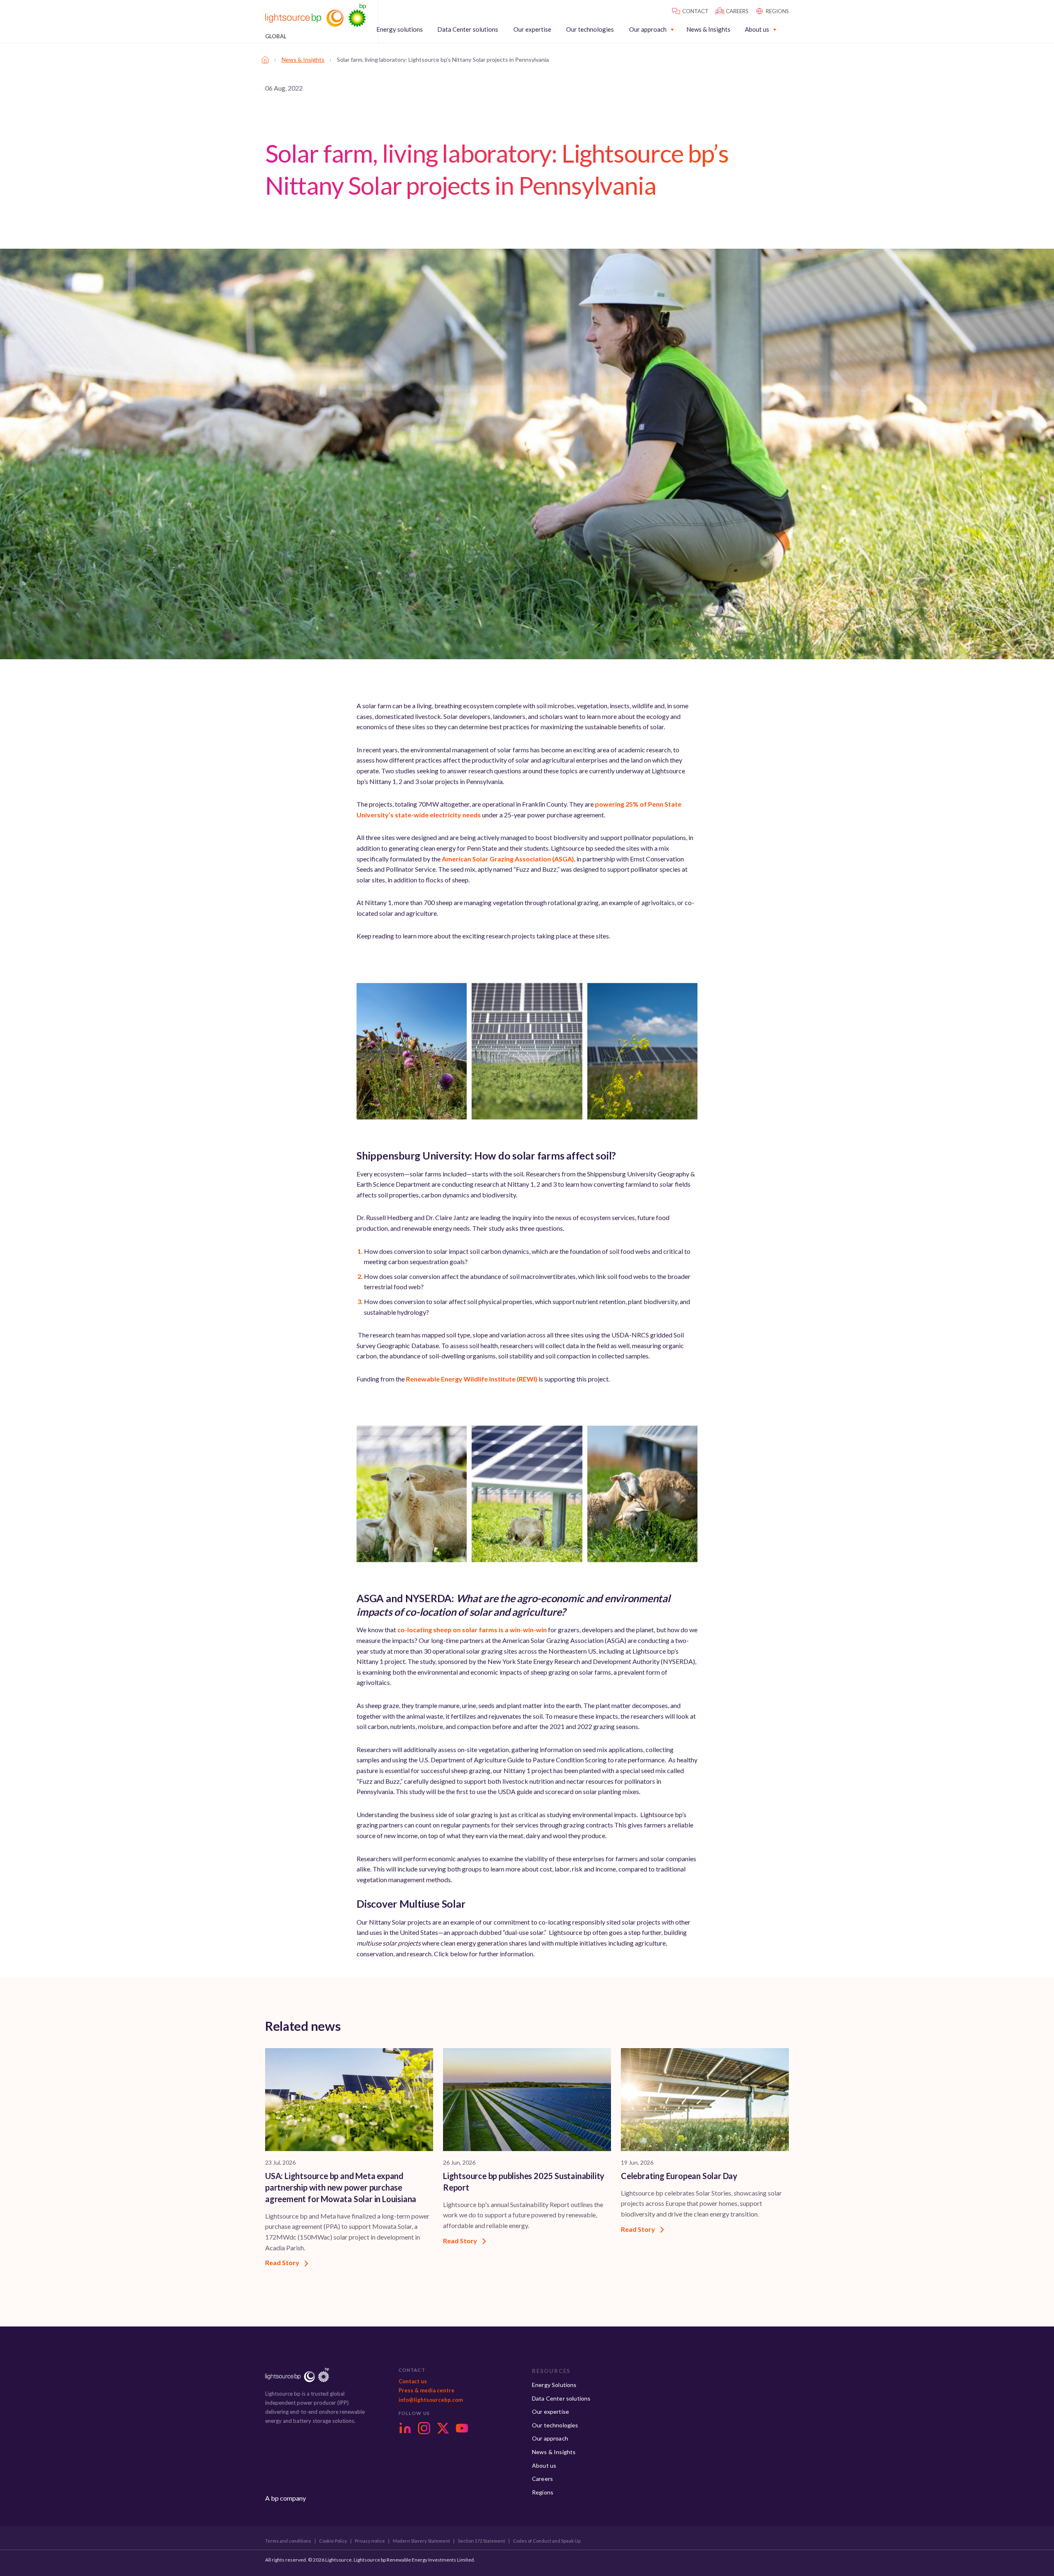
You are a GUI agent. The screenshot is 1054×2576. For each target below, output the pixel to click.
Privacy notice (370, 2541)
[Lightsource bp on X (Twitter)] (443, 2428)
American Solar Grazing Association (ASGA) (508, 859)
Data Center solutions (468, 29)
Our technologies (590, 29)
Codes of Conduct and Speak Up (547, 2541)
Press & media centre (427, 2390)
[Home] (265, 60)
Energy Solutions (554, 2385)
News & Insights (708, 29)
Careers (542, 2479)
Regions (543, 2492)
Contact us (413, 2381)
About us (757, 29)
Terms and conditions (288, 2541)
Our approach (648, 29)
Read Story (283, 2262)
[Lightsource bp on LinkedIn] (405, 2428)
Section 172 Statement (482, 2541)
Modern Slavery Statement (421, 2541)
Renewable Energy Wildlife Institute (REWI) (472, 1379)
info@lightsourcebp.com (431, 2400)
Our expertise (532, 29)
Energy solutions (400, 29)
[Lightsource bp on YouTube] (462, 2428)
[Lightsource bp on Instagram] (424, 2428)
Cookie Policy (333, 2541)
